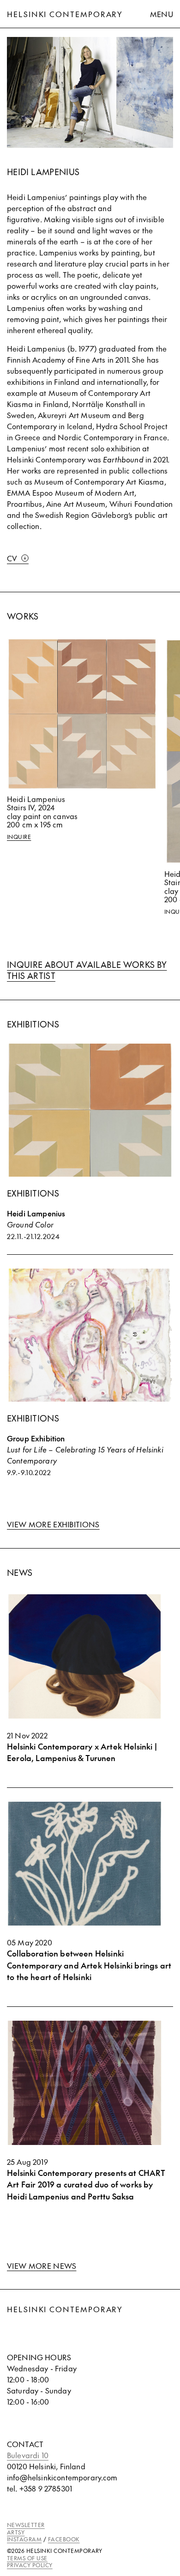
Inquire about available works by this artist (87, 970)
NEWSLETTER (26, 2525)
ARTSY (16, 2532)
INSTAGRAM (24, 2539)
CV (12, 558)
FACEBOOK (64, 2539)
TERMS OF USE (27, 2558)
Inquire (19, 837)
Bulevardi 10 (28, 2455)
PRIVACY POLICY (30, 2565)
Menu (162, 14)
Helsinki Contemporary (65, 14)
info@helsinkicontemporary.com (62, 2477)
